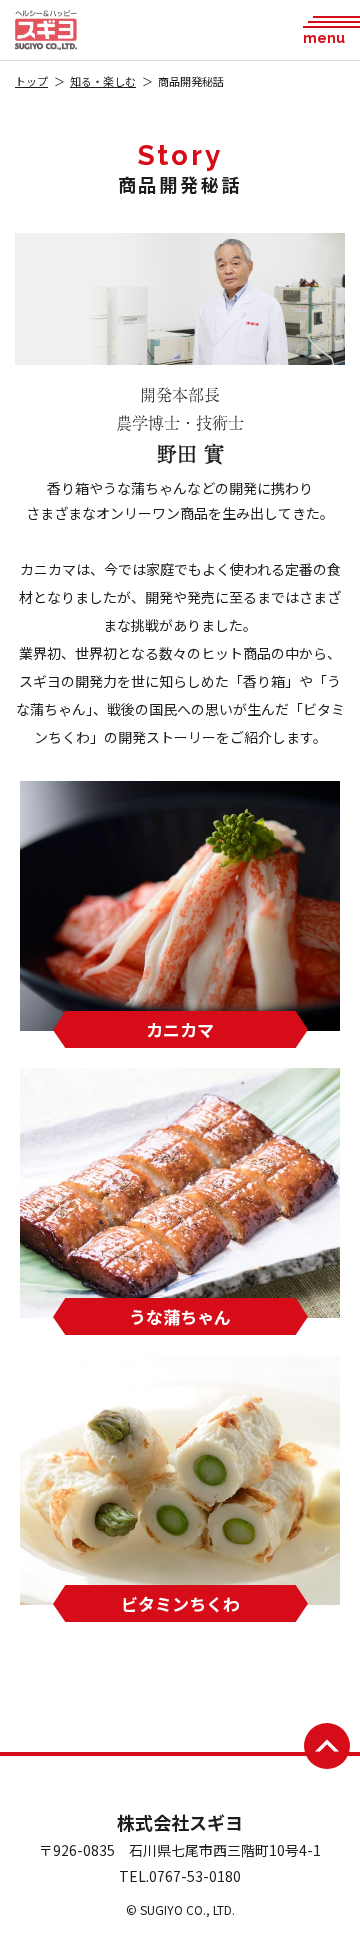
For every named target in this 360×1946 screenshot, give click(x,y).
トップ (31, 81)
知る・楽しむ (103, 81)
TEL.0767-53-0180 (180, 1876)
